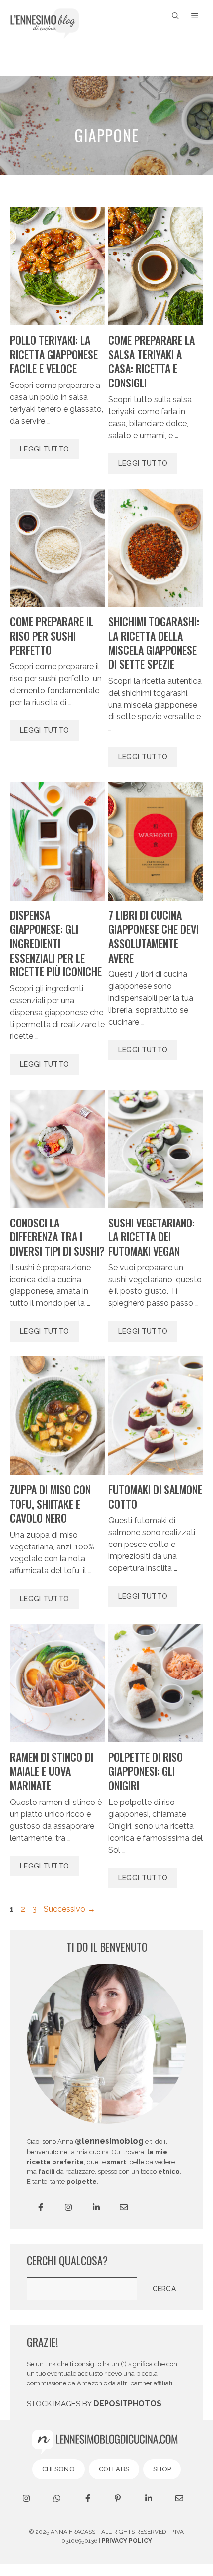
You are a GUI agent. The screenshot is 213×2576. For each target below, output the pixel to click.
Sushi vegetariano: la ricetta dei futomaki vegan (152, 1237)
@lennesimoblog (109, 2141)
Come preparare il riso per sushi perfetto (52, 635)
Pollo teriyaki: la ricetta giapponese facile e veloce (54, 354)
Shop (162, 2469)
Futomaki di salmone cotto (155, 1497)
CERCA (164, 2289)
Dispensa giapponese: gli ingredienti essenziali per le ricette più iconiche (56, 943)
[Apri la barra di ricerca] (175, 16)
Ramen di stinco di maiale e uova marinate (52, 1771)
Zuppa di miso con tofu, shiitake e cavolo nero (50, 1504)
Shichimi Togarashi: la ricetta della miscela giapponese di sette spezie (154, 643)
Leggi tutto (44, 449)
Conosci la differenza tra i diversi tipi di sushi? (57, 1237)
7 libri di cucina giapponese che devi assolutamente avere (154, 936)
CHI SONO (58, 2469)
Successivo (69, 1909)
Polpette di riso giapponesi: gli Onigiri (146, 1771)
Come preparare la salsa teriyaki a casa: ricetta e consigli (152, 361)
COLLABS (114, 2469)
